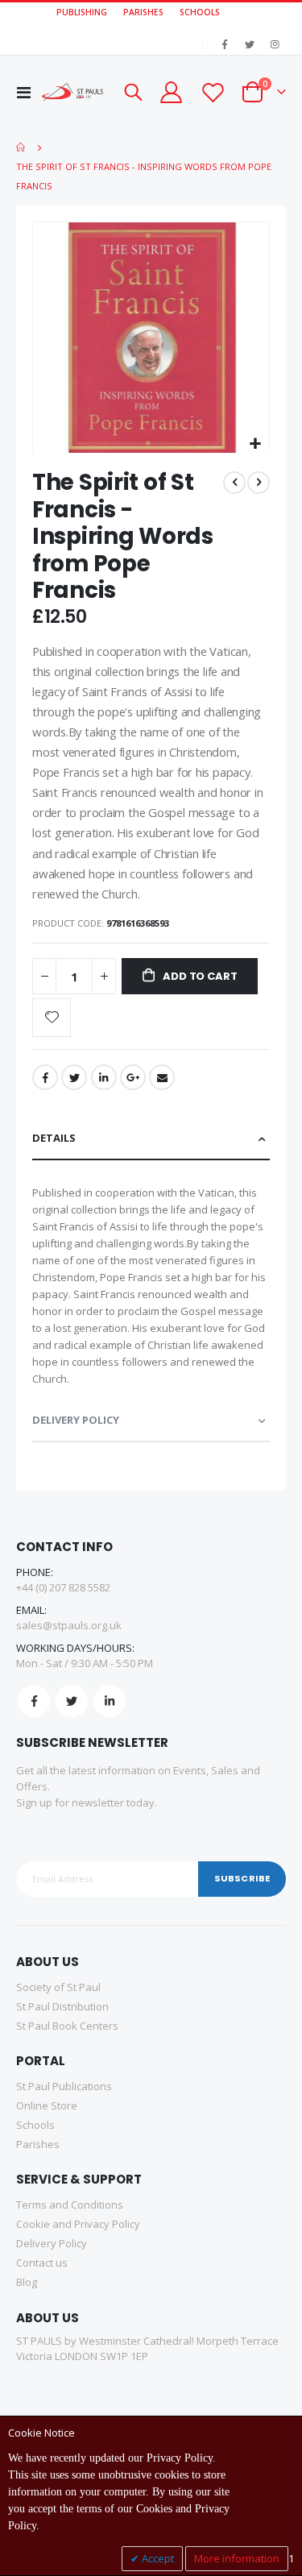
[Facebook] (225, 44)
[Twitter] (250, 44)
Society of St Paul (58, 1987)
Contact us (42, 2263)
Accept (157, 2558)
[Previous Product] (234, 483)
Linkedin (110, 1701)
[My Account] (171, 92)
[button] (255, 444)
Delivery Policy (76, 1420)
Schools (35, 2125)
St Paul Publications (64, 2086)
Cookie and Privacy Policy (78, 2224)
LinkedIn (104, 1077)
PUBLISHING (82, 12)
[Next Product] (259, 483)
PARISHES (143, 12)
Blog (27, 2282)
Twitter (74, 1077)
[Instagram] (275, 44)
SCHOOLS (200, 12)
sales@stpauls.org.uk (69, 1625)
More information (237, 2558)
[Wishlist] (212, 92)
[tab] (151, 1139)
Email (162, 1077)
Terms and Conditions (70, 2205)
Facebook (45, 1077)
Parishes (38, 2144)
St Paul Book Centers (67, 2026)
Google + (133, 1077)
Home (22, 147)
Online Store (47, 2105)
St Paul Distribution (62, 2006)
